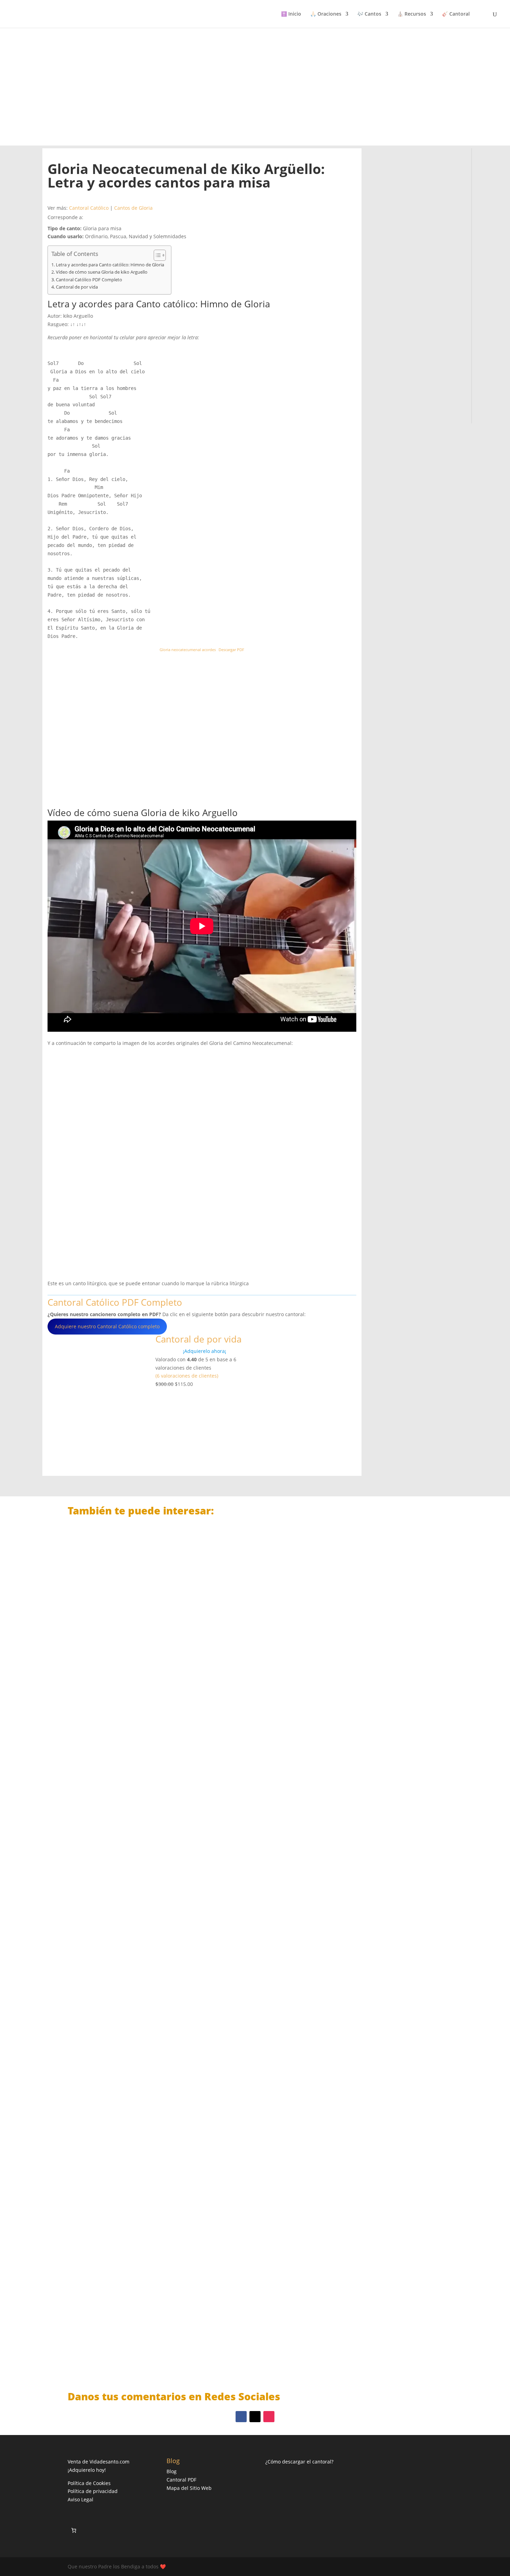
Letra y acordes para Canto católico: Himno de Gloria (110, 265)
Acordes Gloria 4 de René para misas (128, 1773)
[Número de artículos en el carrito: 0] (74, 2530)
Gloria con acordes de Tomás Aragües (130, 2338)
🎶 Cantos (369, 14)
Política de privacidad (93, 2491)
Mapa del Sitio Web (189, 2488)
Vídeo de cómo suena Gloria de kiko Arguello (102, 272)
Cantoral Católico (89, 208)
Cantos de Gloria (133, 208)
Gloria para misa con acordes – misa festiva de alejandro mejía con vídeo (182, 2055)
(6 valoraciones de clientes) (187, 1376)
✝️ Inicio (291, 14)
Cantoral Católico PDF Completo (89, 280)
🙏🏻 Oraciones (326, 14)
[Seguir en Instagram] (269, 2417)
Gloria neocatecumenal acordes (188, 650)
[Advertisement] (255, 86)
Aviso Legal (80, 2499)
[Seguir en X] (255, 2417)
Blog (172, 2471)
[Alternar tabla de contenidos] (156, 255)
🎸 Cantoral (456, 14)
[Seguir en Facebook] (241, 2417)
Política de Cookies (89, 2483)
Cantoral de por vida (77, 287)
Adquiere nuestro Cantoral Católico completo (107, 1326)
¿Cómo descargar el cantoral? (299, 2462)
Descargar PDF (231, 650)
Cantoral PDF (181, 2480)
